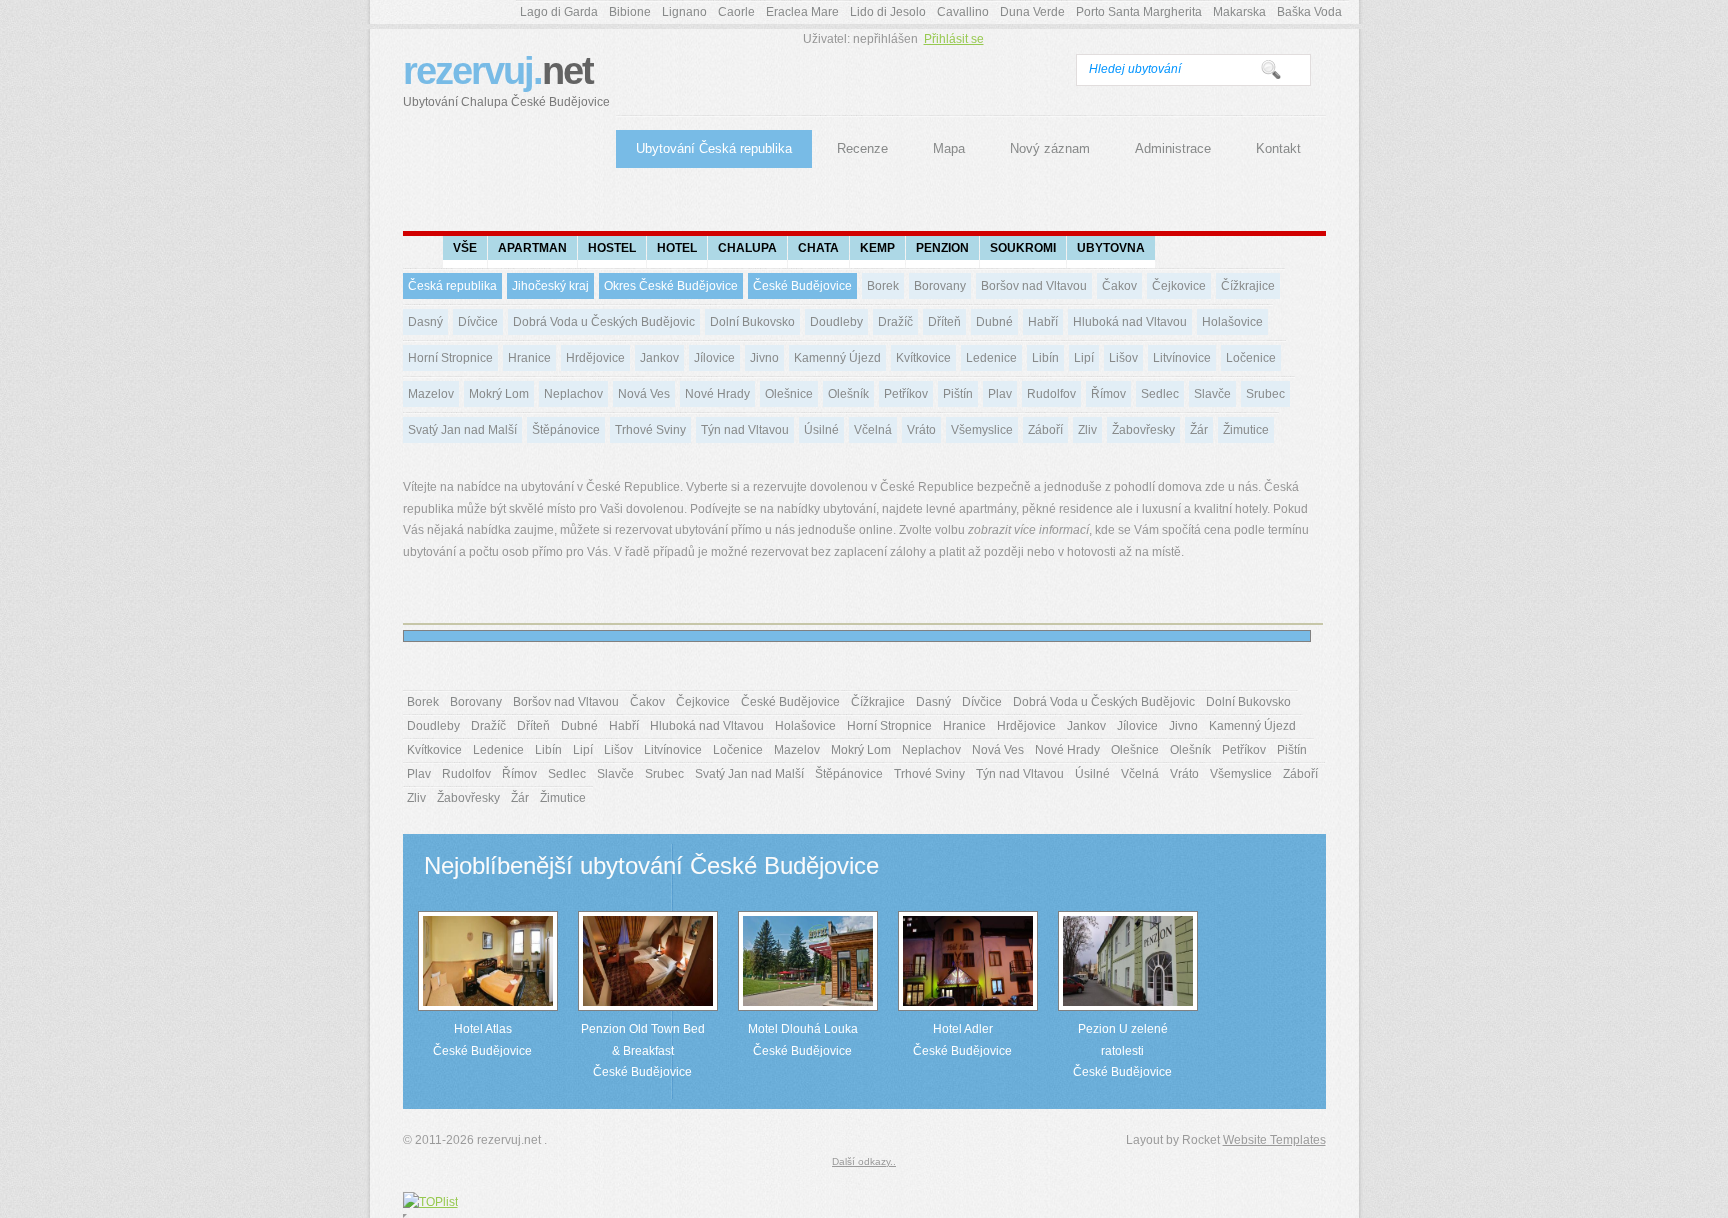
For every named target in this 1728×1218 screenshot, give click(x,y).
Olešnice (789, 394)
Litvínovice (1182, 358)
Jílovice (714, 358)
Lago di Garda (559, 12)
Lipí (1084, 358)
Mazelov (431, 394)
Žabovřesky (1143, 430)
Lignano (684, 12)
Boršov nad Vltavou (1034, 286)
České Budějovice (802, 286)
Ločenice (1251, 358)
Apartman (532, 248)
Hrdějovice (595, 358)
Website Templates (1274, 1140)
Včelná (873, 430)
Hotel (677, 248)
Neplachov (573, 394)
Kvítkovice (923, 358)
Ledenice (991, 358)
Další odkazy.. (864, 1161)
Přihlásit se (954, 39)
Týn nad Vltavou (745, 430)
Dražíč (895, 322)
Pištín (958, 394)
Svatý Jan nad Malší (462, 430)
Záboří (1045, 430)
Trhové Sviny (650, 430)
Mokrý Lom (499, 394)
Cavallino (963, 12)
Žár (1199, 430)
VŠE (465, 248)
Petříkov (906, 394)
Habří (1043, 322)
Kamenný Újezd (837, 358)
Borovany (940, 286)
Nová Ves (644, 394)
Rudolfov (1051, 394)
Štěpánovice (566, 430)
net (506, 79)
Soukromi (1023, 248)
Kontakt (1278, 148)
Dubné (994, 322)
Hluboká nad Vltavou (1130, 322)
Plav (1000, 394)
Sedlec (1160, 394)
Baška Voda (1309, 12)
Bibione (630, 12)
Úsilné (821, 430)
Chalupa (747, 248)
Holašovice (1232, 322)
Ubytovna (1111, 248)
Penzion (942, 248)
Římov (1108, 394)
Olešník (848, 394)
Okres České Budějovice (671, 286)
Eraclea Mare (802, 12)
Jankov (659, 358)
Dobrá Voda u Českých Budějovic (604, 322)
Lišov (1123, 358)
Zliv (1087, 430)
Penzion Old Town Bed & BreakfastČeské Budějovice (643, 1050)
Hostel (612, 248)
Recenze (862, 148)
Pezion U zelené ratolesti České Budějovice (1122, 1050)
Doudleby (836, 322)
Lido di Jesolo (888, 12)
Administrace (1173, 148)
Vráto (921, 430)
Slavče (1212, 394)
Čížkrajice (1248, 286)
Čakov (1119, 286)
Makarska (1239, 12)
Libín (1045, 358)
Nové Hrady (717, 394)
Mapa (949, 148)
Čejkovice (1179, 286)
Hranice (529, 358)
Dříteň (944, 322)
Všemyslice (982, 430)
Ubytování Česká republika (714, 148)
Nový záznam (1050, 148)
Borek (883, 286)
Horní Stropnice (450, 358)
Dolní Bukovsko (752, 322)
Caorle (736, 12)
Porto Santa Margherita (1139, 12)
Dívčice (478, 322)
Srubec (1265, 394)
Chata (818, 248)
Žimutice (1246, 430)
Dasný (425, 322)
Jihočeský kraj (550, 286)
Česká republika (452, 286)
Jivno (764, 358)
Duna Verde (1032, 12)
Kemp (877, 248)
